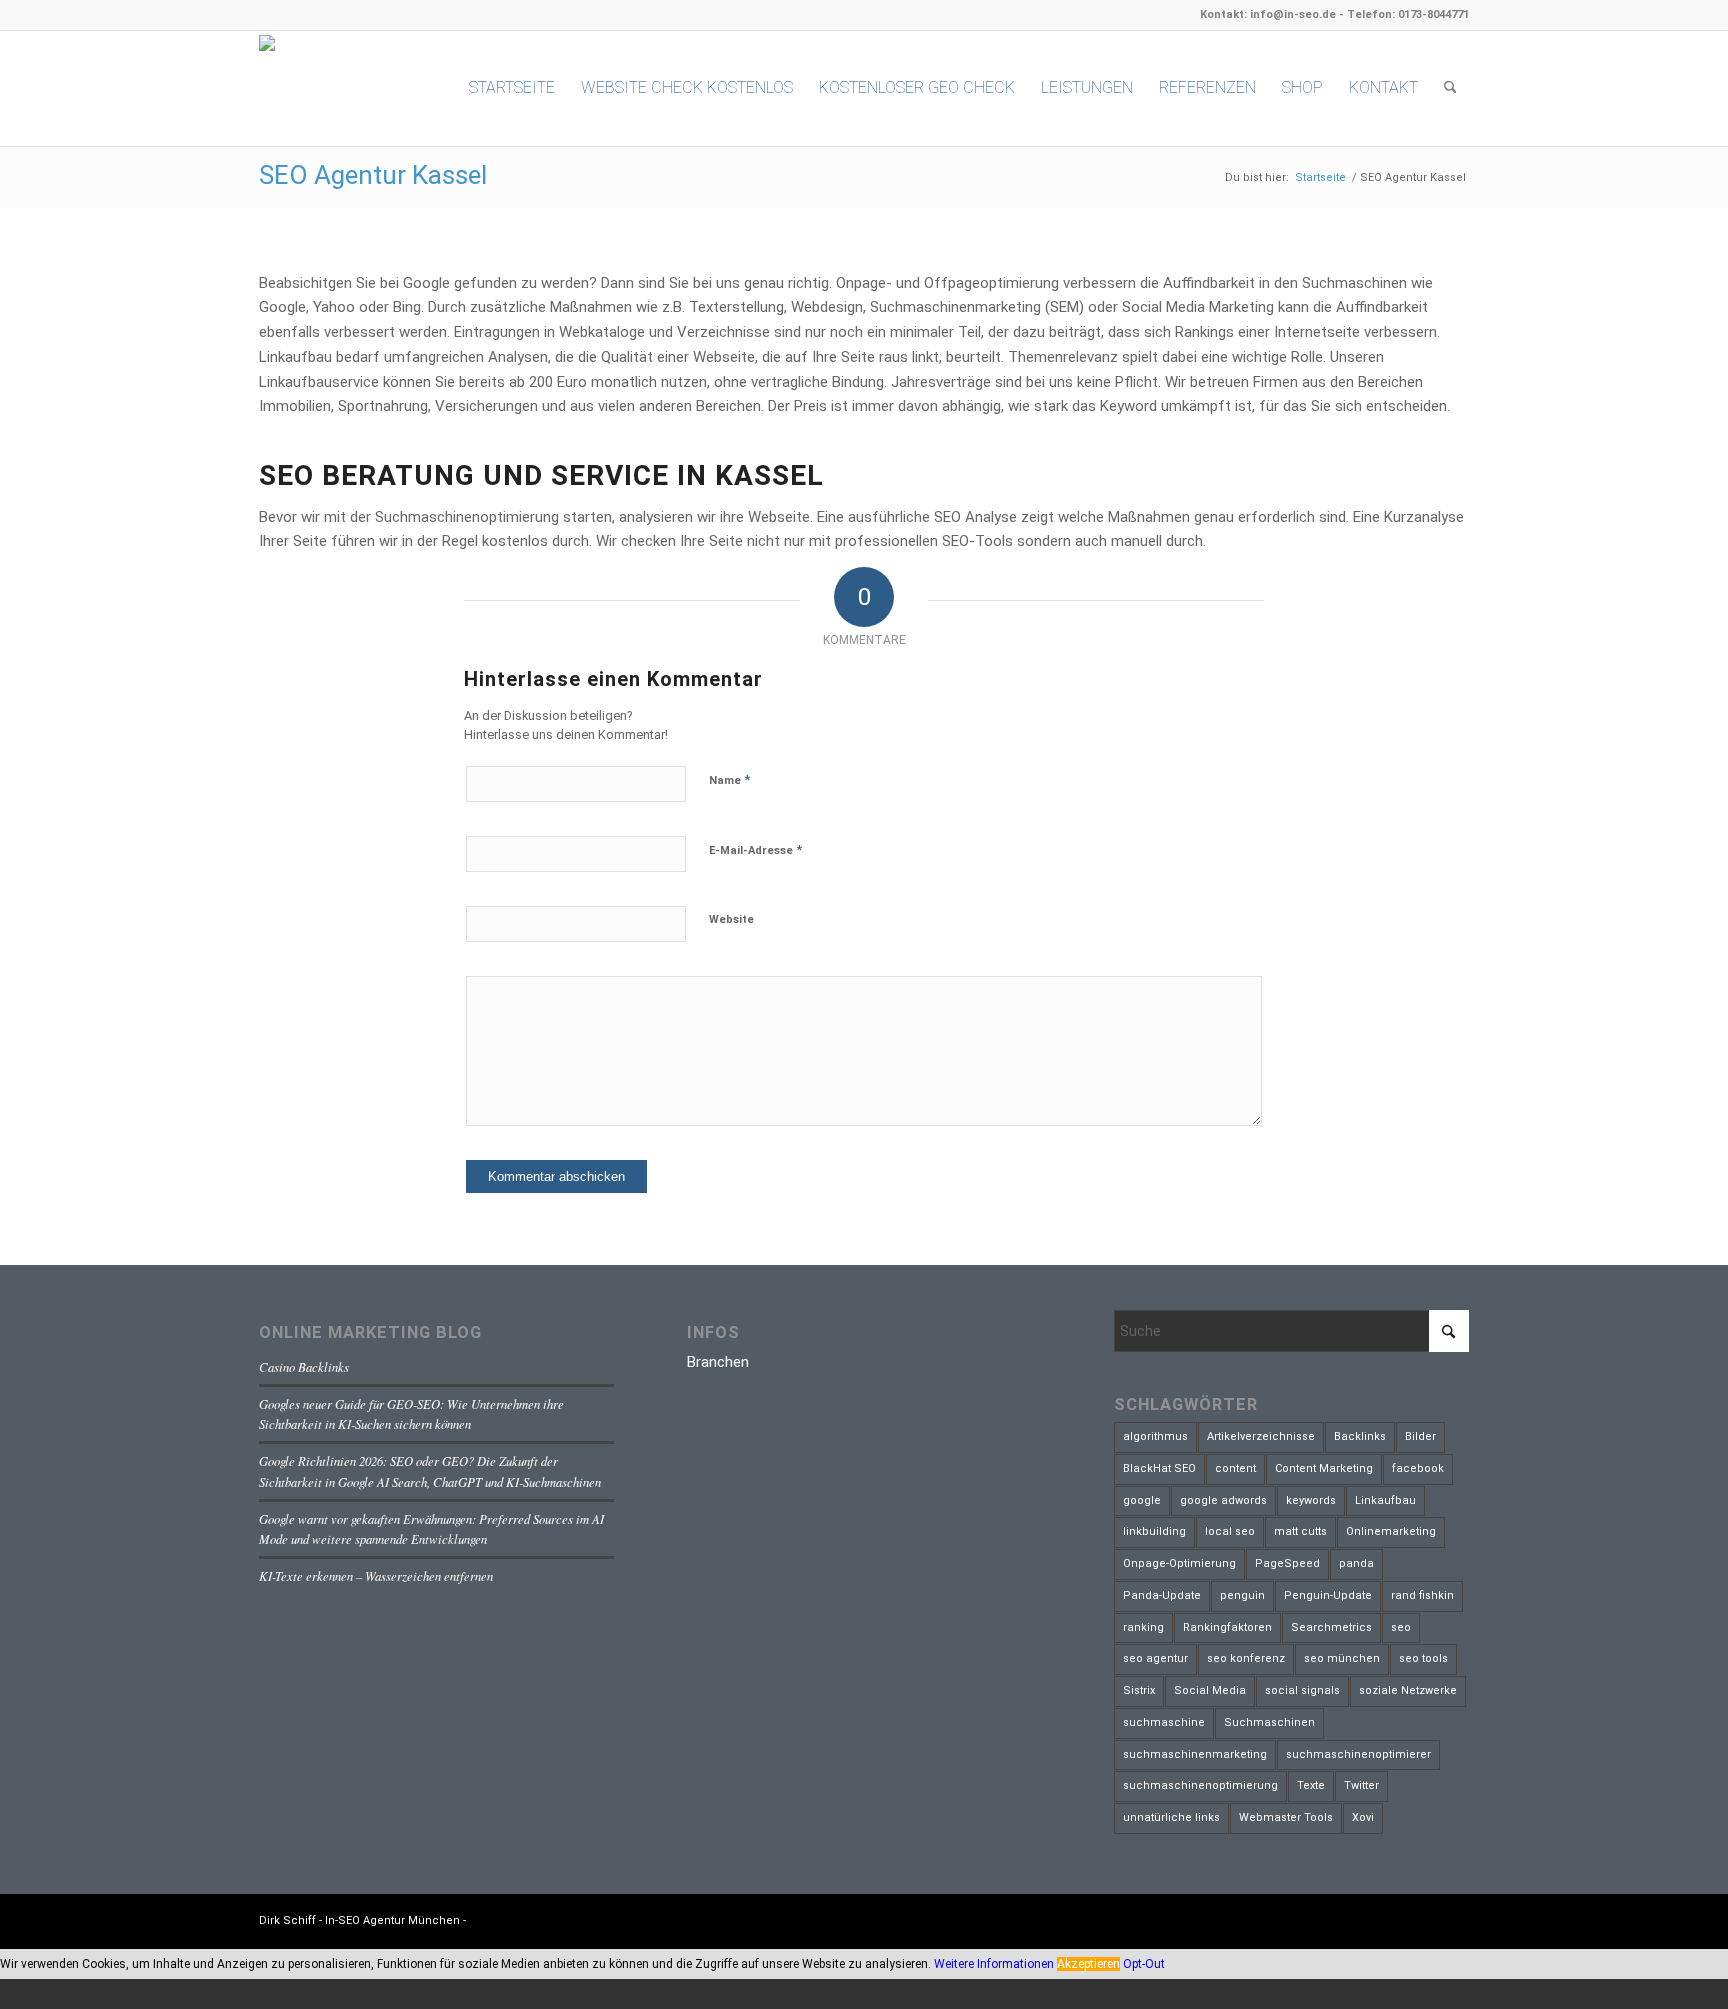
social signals (1302, 1690)
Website (731, 919)
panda (1356, 1563)
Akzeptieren (1088, 1964)
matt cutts (1300, 1531)
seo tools (1423, 1658)
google (1142, 1500)
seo (1401, 1627)
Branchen (718, 1362)
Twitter (1361, 1785)
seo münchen (1342, 1658)
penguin (1242, 1595)
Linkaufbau (1385, 1500)
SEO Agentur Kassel (373, 175)
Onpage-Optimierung (1179, 1563)
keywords (1311, 1500)
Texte (1311, 1785)
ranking (1143, 1627)
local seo (1230, 1531)
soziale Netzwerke (1408, 1690)
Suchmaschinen (1269, 1722)
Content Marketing (1324, 1468)
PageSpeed (1287, 1563)
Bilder (1420, 1436)
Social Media (1210, 1690)
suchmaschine (1164, 1722)
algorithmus (1155, 1436)
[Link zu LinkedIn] (1424, 1919)
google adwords (1223, 1500)
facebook (1418, 1468)
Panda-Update (1162, 1595)
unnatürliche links (1171, 1817)
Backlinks (1360, 1436)
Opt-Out (1144, 1964)
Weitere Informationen (994, 1964)
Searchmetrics (1331, 1627)
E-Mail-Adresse (755, 849)
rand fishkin (1422, 1595)
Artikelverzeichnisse (1261, 1436)
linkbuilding (1154, 1531)
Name (729, 779)
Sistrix (1139, 1690)
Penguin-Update (1328, 1595)
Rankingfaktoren (1227, 1627)
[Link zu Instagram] (1454, 1919)
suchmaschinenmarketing (1195, 1754)
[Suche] (1450, 88)
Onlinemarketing (1391, 1531)
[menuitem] (512, 88)
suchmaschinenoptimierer (1358, 1754)
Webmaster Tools (1286, 1817)
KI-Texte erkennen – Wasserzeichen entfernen (376, 1575)
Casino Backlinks (304, 1366)
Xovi (1363, 1817)
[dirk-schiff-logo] (334, 87)
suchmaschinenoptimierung (1200, 1785)
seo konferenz (1246, 1658)
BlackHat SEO (1159, 1468)
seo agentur (1155, 1658)
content (1235, 1468)
